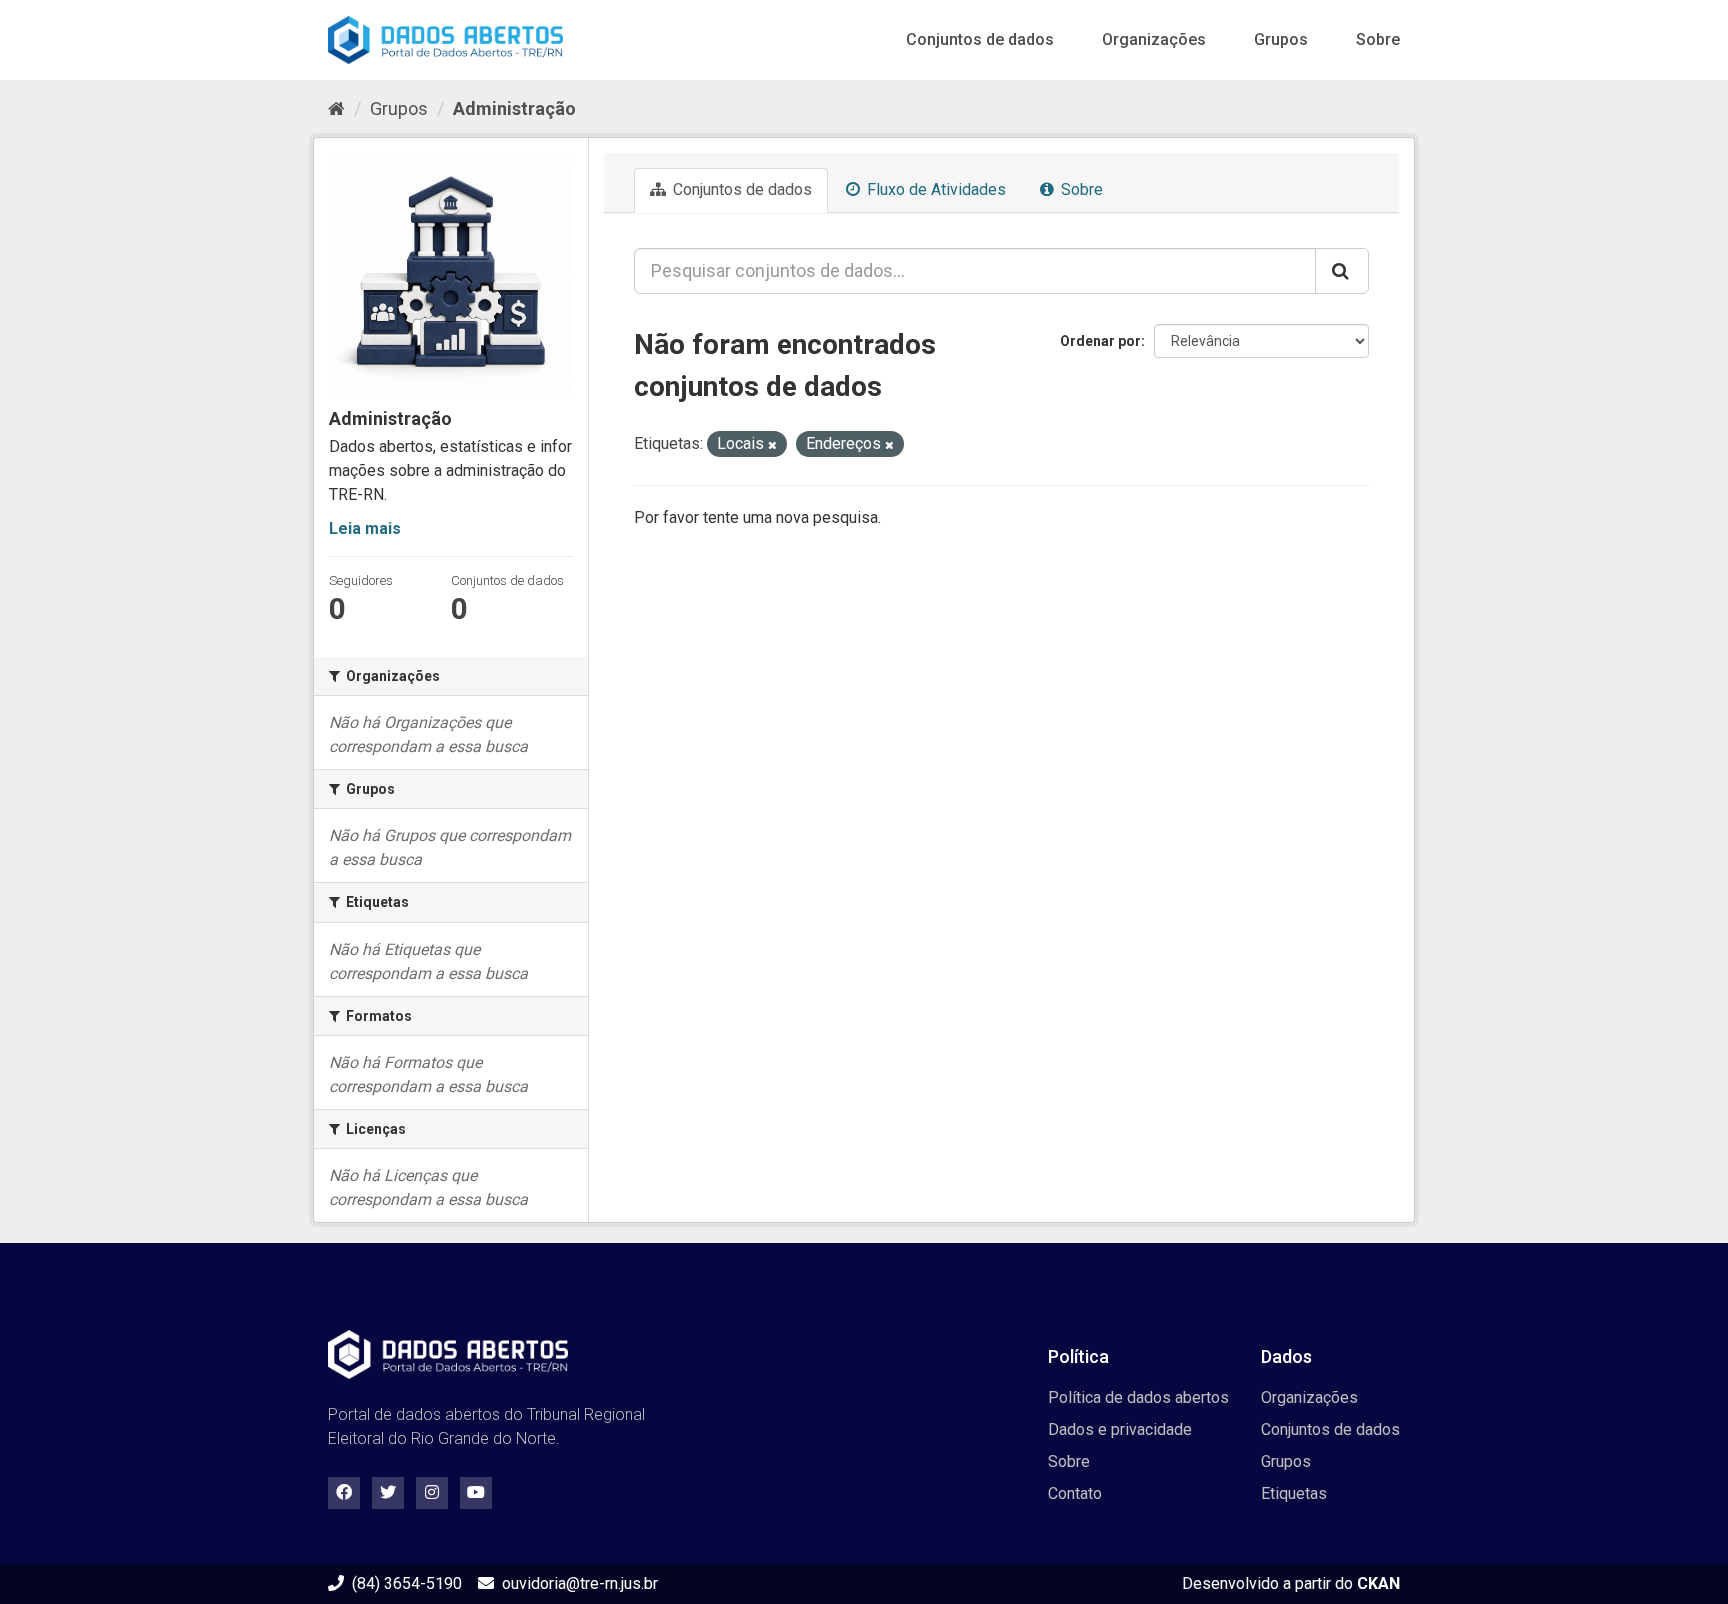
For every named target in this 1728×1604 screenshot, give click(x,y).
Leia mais (365, 528)
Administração (514, 108)
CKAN (1378, 1583)
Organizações (1154, 39)
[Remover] (772, 445)
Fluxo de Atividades (934, 189)
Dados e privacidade (1120, 1429)
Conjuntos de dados (980, 39)
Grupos (1281, 39)
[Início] (336, 108)
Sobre (1378, 39)
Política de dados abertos (1138, 1397)
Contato (1075, 1493)
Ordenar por (1100, 341)
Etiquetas (1294, 1493)
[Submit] (1342, 271)
